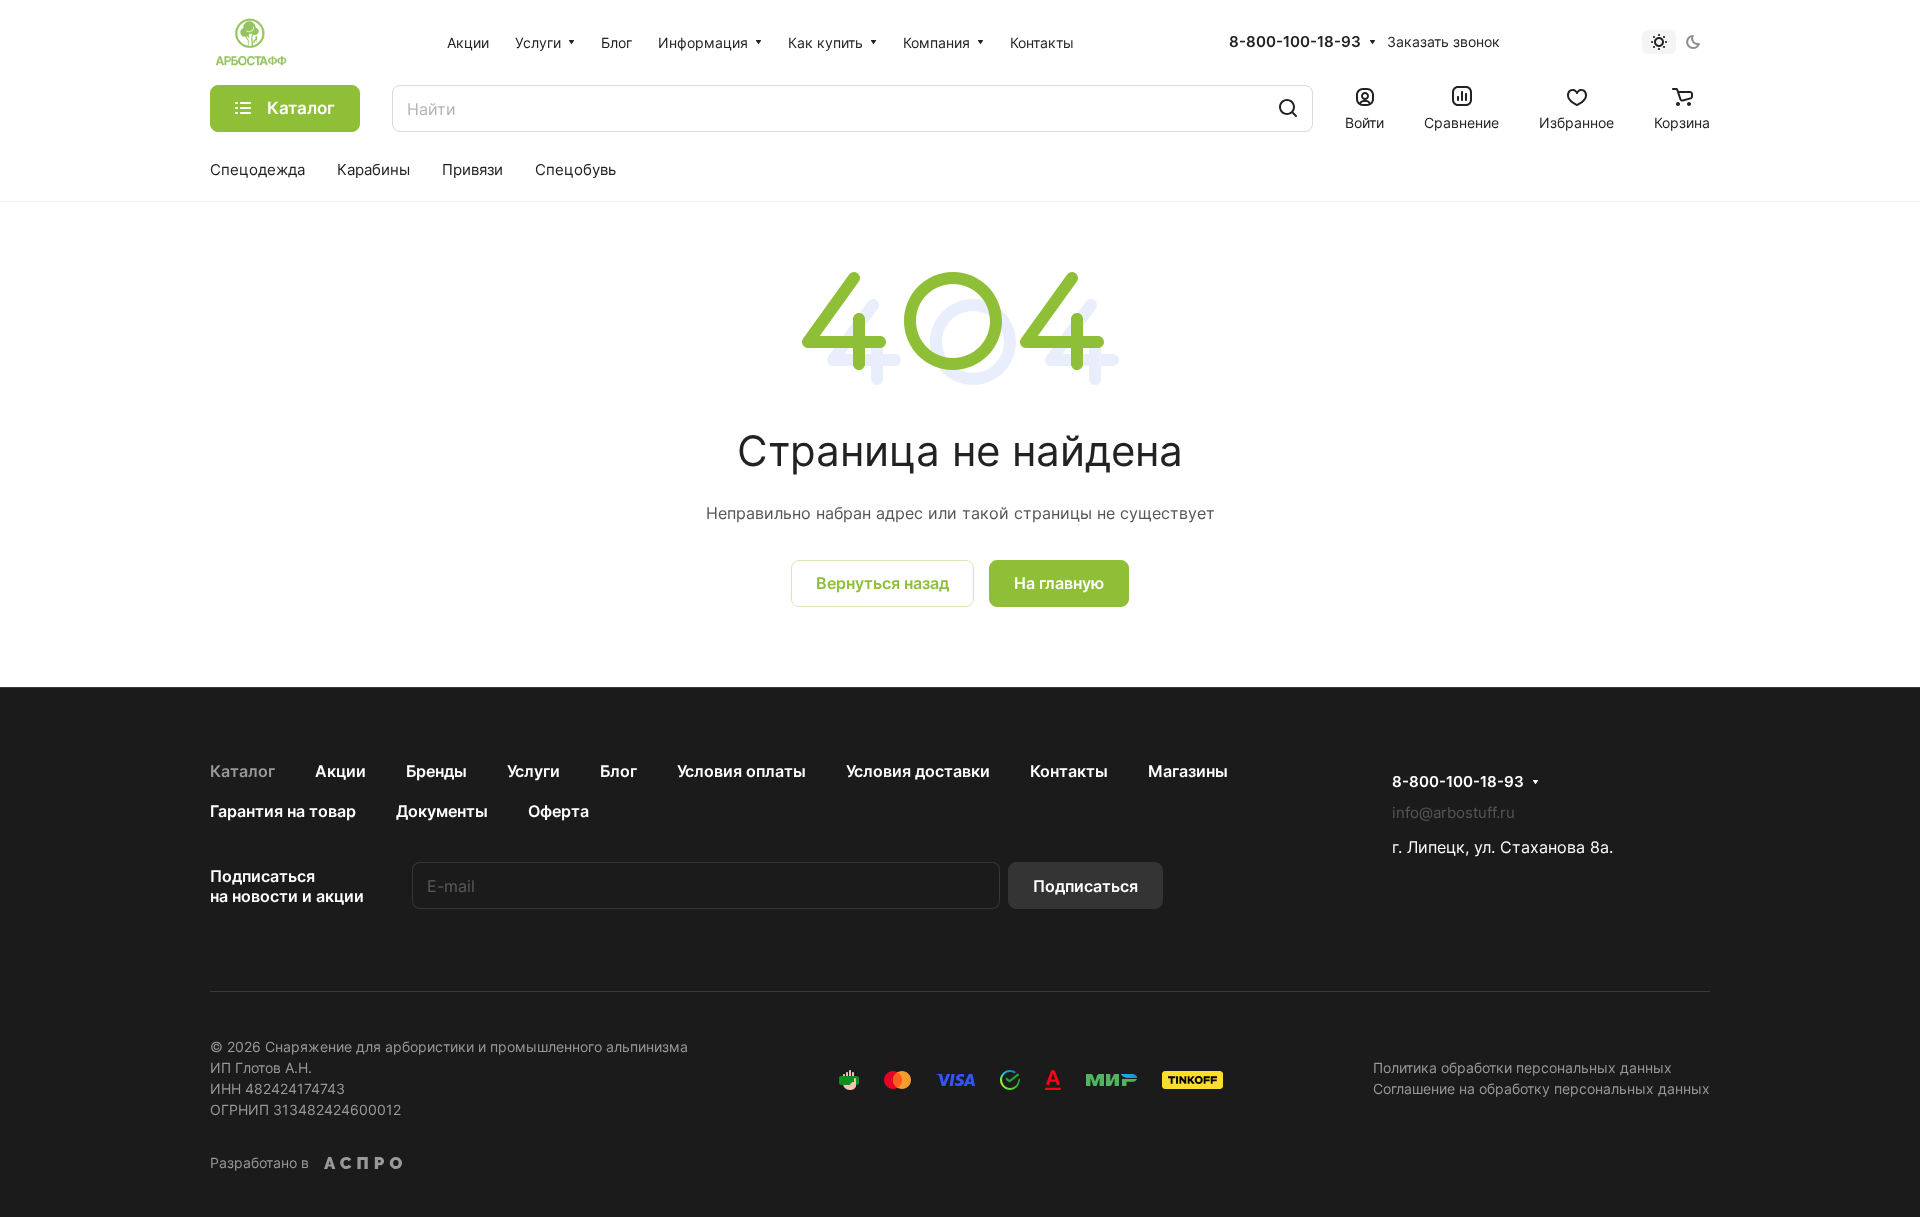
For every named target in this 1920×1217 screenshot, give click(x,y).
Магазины (1188, 771)
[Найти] (1288, 108)
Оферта (558, 811)
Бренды (436, 771)
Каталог (242, 771)
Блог (618, 771)
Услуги (533, 771)
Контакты (1069, 771)
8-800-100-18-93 (1295, 42)
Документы (442, 811)
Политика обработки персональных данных (1522, 1067)
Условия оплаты (741, 771)
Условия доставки (918, 771)
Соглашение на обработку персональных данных (1541, 1088)
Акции (340, 771)
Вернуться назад (882, 583)
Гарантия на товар (283, 811)
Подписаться (1085, 886)
